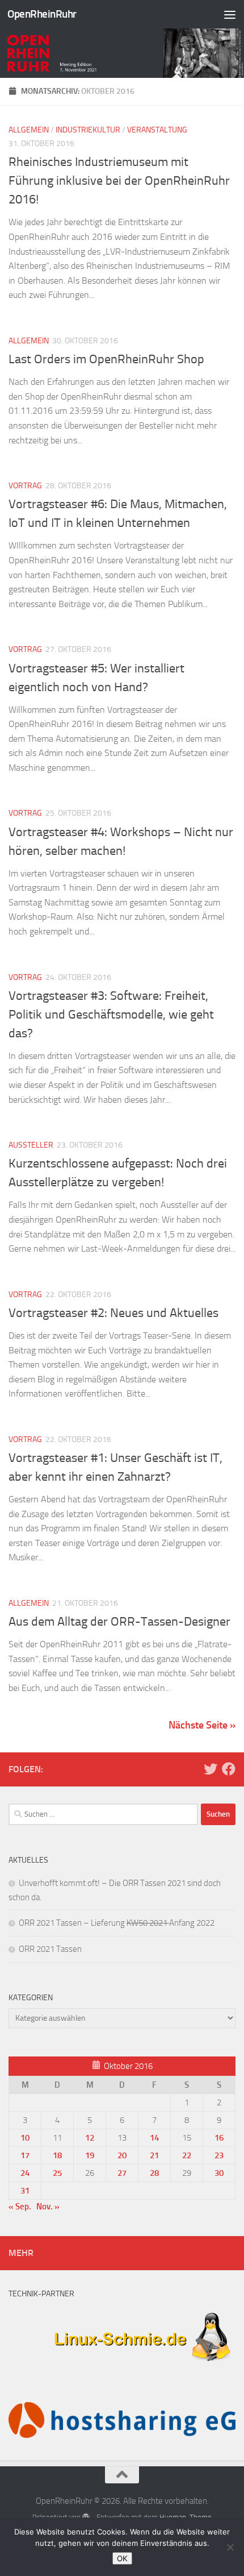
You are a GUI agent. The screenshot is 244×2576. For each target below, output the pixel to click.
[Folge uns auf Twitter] (211, 1769)
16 (219, 2138)
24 (25, 2173)
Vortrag (25, 486)
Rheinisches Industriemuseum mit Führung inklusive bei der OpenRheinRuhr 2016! (119, 181)
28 (154, 2173)
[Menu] (230, 14)
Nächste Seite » (202, 1725)
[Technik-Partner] (122, 2367)
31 (25, 2191)
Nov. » (48, 2207)
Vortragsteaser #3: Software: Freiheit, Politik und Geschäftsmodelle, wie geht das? (111, 1015)
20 (122, 2155)
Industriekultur (88, 130)
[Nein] (230, 2547)
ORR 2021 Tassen (50, 1949)
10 (25, 2138)
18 (57, 2155)
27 (122, 2173)
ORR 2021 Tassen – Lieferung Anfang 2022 (117, 1923)
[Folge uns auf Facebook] (229, 1769)
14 (154, 2138)
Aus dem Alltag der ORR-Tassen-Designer (119, 1622)
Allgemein (29, 130)
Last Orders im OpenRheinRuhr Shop (106, 359)
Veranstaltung (157, 130)
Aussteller (31, 1145)
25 (57, 2173)
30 (219, 2173)
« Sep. (20, 2207)
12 (90, 2138)
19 (90, 2155)
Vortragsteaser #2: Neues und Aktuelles (113, 1313)
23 (219, 2155)
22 (187, 2155)
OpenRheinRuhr (42, 14)
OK (122, 2558)
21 (154, 2155)
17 (25, 2155)
